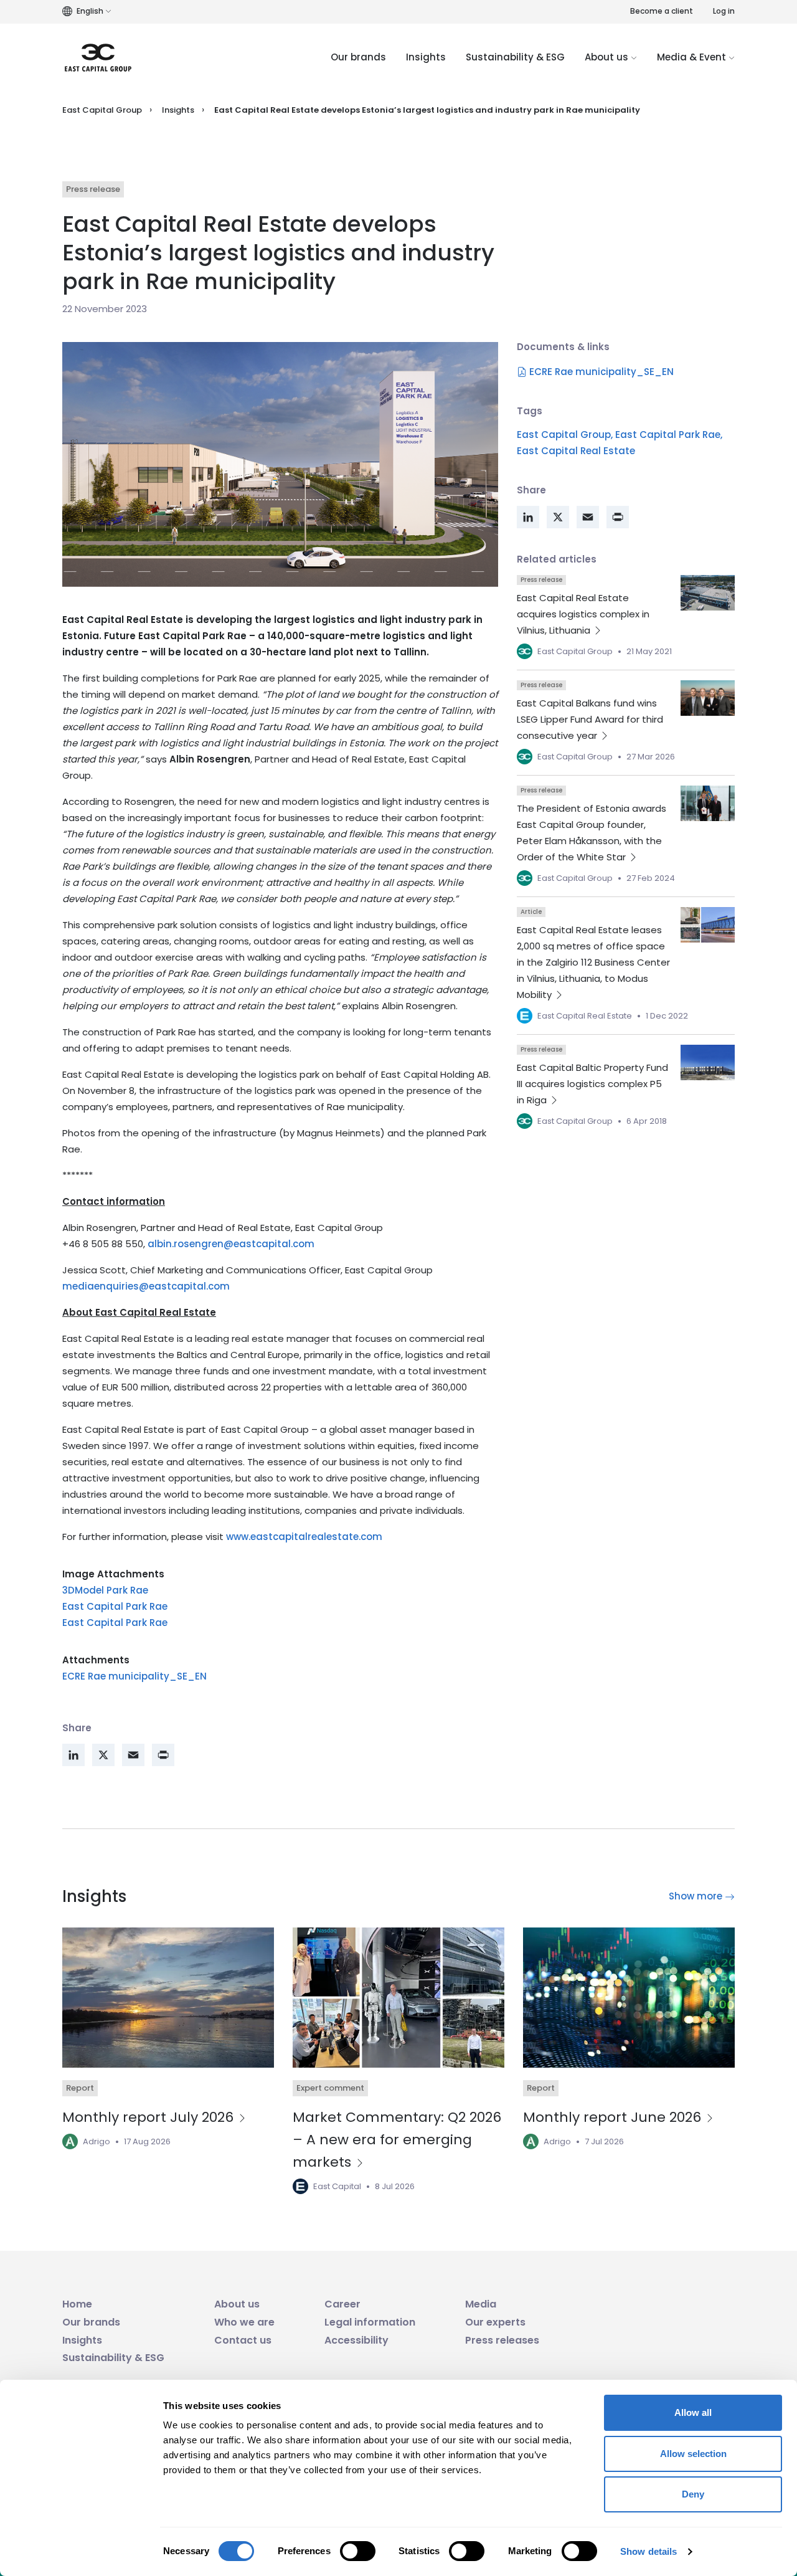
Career (342, 2304)
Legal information (370, 2322)
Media (481, 2304)
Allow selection (693, 2454)
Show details (648, 2551)
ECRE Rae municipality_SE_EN (134, 1676)
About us (608, 57)
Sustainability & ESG (515, 57)
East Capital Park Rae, (669, 435)
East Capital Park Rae (115, 1606)
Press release (93, 189)
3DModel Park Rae (105, 1590)
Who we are (244, 2322)
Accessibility (356, 2340)
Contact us (243, 2340)
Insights (426, 57)
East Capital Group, (565, 435)
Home (77, 2304)
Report (80, 2088)
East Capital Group (102, 110)
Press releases (502, 2340)
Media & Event (693, 57)
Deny (693, 2494)
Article (531, 912)
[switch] (358, 2551)
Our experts (495, 2322)
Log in (724, 11)
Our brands (358, 57)
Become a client (662, 11)
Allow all (693, 2412)
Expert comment (330, 2088)
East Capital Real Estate (576, 451)
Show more (697, 1896)
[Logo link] (98, 58)
